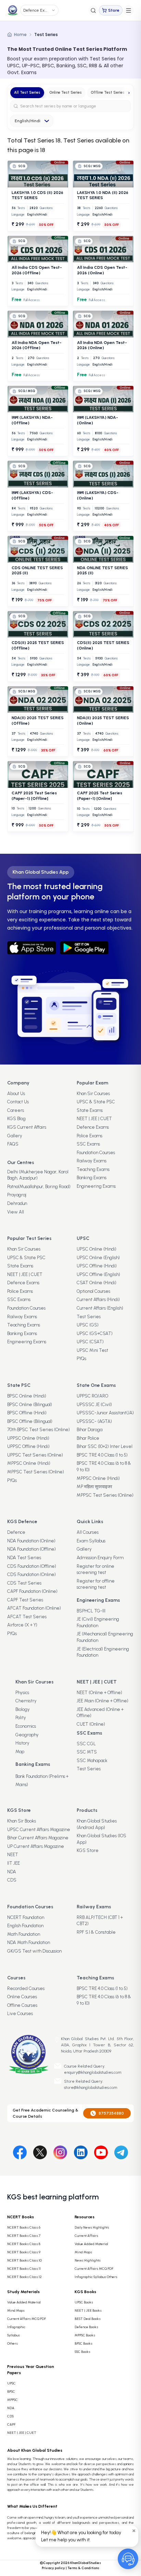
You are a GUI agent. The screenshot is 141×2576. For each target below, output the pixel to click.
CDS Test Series (24, 1583)
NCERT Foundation (26, 1917)
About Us (16, 1094)
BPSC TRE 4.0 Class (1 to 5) (102, 1455)
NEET (13, 1855)
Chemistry (26, 1701)
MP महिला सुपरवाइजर (94, 1487)
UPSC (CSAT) (90, 1342)
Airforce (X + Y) (22, 1625)
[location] (57, 2040)
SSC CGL (86, 1744)
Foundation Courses (96, 1153)
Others (12, 2343)
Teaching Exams (93, 1169)
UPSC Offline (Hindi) (97, 1266)
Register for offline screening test (96, 1584)
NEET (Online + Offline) (99, 1693)
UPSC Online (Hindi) (97, 1249)
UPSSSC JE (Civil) (94, 1405)
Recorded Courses (26, 1988)
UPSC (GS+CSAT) (95, 1333)
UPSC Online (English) (98, 1258)
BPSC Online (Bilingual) (30, 1405)
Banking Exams (92, 1178)
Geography (27, 1735)
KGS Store (88, 1850)
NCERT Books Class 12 (24, 2277)
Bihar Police (88, 1438)
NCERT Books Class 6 (24, 2227)
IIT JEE (14, 1863)
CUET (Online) (91, 1724)
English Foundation (25, 1926)
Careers (16, 1110)
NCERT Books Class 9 (24, 2252)
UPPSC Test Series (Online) (35, 1455)
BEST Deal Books (88, 2319)
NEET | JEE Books (88, 2310)
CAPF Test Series (25, 1600)
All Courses (88, 1532)
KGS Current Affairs (27, 1127)
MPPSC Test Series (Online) (36, 1472)
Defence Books (86, 2327)
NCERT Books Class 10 (24, 2260)
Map (20, 1752)
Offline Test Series (108, 93)
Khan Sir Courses (93, 1094)
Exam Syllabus (91, 1541)
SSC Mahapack (92, 1761)
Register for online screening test (95, 1569)
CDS (12, 1880)
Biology (23, 1709)
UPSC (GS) (88, 1325)
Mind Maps (83, 2252)
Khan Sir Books (22, 1821)
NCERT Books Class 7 (24, 2236)
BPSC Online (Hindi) (27, 1396)
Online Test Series (66, 93)
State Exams (90, 1110)
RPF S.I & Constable (96, 1932)
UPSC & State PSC (96, 1102)
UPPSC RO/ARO (92, 1396)
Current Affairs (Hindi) (98, 1299)
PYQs (81, 1359)
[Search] (93, 10)
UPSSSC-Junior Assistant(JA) (105, 1413)
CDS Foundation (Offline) (32, 1566)
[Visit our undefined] (40, 2151)
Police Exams (89, 1136)
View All (16, 1212)
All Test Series (27, 93)
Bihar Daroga (89, 1430)
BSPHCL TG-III (91, 1611)
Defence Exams (93, 1127)
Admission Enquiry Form (100, 1558)
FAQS (13, 1144)
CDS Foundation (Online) (31, 1574)
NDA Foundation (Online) (31, 1541)
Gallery (15, 1136)
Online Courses (22, 1997)
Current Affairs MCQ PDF (94, 2269)
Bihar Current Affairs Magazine (38, 1838)
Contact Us (18, 1102)
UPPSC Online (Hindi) (28, 1438)
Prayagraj (17, 1195)
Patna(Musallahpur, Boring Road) (39, 1187)
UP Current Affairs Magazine (36, 1846)
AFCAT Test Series (27, 1617)
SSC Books (82, 2352)
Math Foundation (24, 1934)
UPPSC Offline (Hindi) (28, 1446)
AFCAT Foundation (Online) (34, 1608)
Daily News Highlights (92, 2227)
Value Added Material (91, 2244)
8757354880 (111, 2113)
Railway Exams (92, 1161)
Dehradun (17, 1203)
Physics (22, 1693)
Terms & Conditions (83, 2568)
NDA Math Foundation (29, 1942)
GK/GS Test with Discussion (34, 1951)
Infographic (16, 2327)
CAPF (11, 2424)
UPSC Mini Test (92, 1350)
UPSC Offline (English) (98, 1274)
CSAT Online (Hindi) (97, 1283)
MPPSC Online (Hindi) (29, 1463)
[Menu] (129, 10)
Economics (26, 1726)
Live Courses (20, 2014)
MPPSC (12, 2400)
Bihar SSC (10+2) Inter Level (105, 1446)
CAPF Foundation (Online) (32, 1591)
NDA (12, 1872)
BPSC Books (84, 2343)
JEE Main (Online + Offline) (102, 1701)
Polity (21, 1718)
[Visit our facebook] (20, 2151)
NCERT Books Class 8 (24, 2244)
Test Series (89, 1317)
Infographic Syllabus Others (96, 2277)
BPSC (11, 2391)
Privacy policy (53, 2568)
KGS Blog (16, 1119)
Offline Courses (22, 2005)
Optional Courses (93, 1291)
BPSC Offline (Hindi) (27, 1413)
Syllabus (14, 2335)
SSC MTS (87, 1752)
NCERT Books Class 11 (24, 2269)
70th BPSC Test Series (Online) (39, 1430)
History (22, 1743)
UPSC (11, 2383)
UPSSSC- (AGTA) (94, 1421)
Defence (16, 1532)
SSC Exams (88, 1144)
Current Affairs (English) (100, 1308)
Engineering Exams (96, 1186)
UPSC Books (84, 2302)
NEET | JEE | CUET (94, 1119)
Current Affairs (86, 2236)
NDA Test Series (24, 1558)
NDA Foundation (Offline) (31, 1549)
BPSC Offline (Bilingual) (30, 1421)
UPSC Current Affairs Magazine (39, 1830)
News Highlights (88, 2260)
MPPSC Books (85, 2335)
